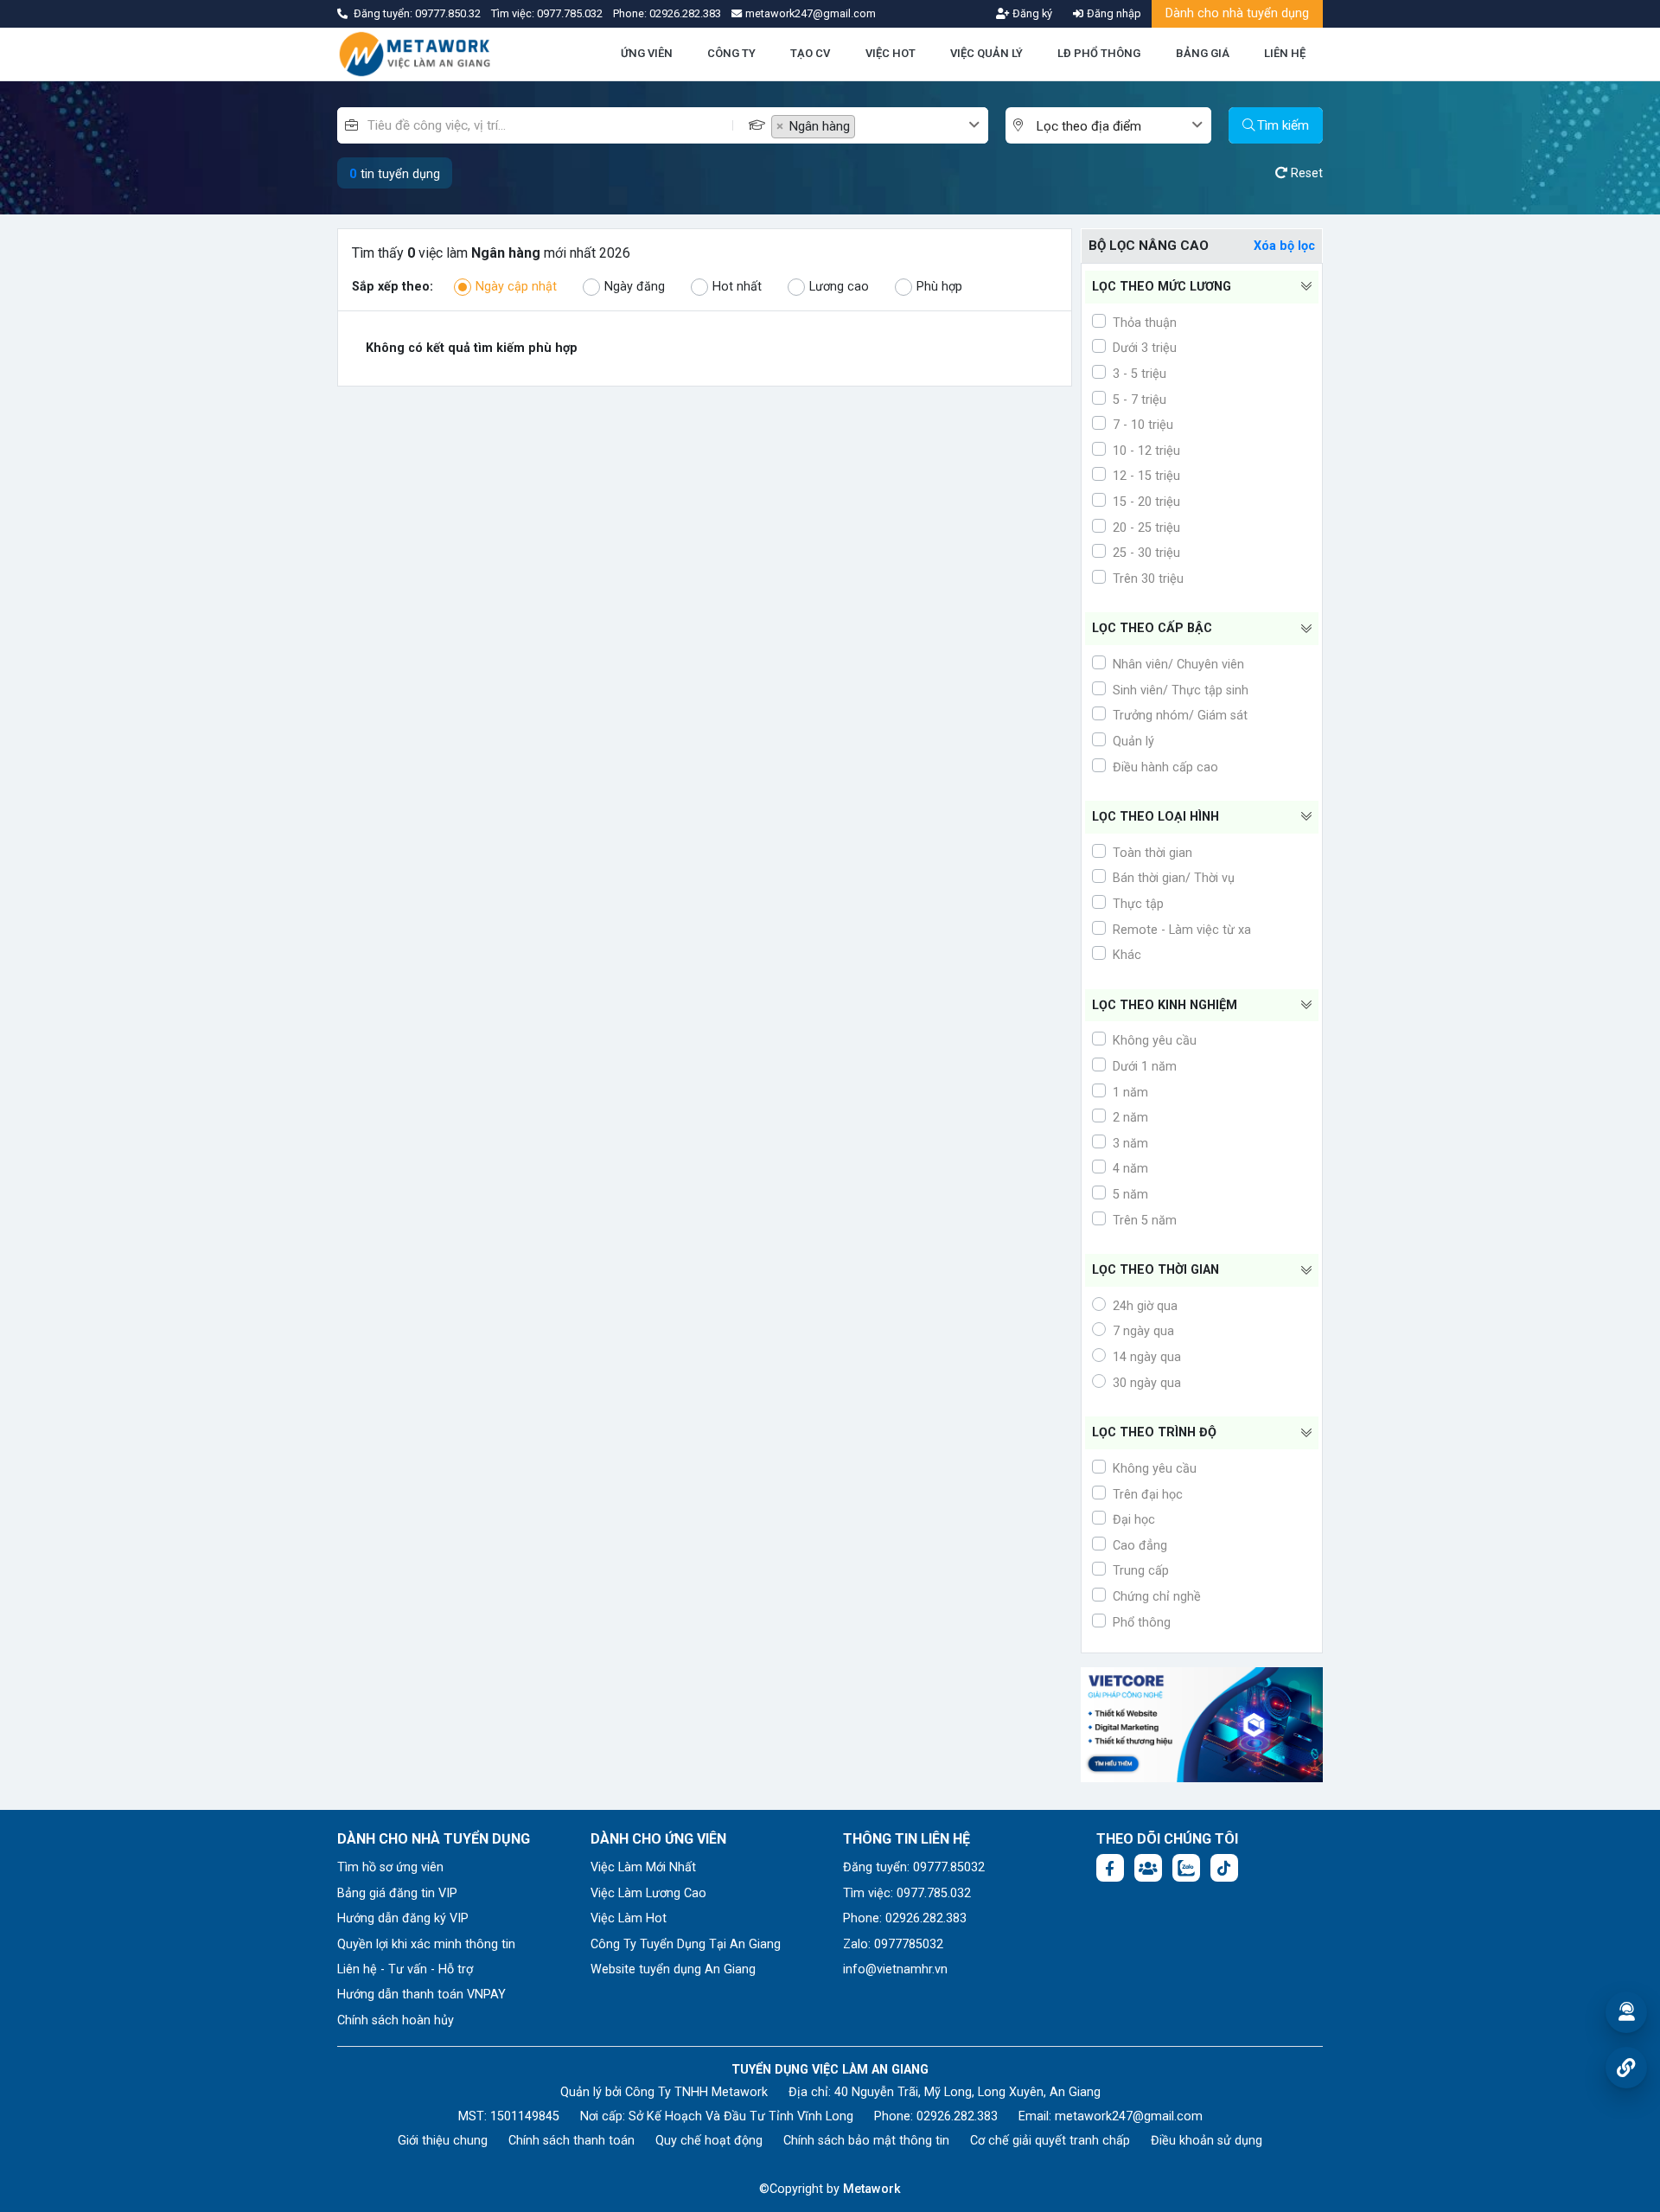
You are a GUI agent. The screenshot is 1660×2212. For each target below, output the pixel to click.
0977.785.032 (571, 13)
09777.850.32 (449, 13)
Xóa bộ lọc (1284, 246)
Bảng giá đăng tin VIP (397, 1893)
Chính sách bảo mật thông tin (866, 2141)
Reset (1305, 173)
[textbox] (913, 127)
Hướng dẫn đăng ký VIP (403, 1918)
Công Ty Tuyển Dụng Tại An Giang (686, 1944)
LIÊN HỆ (1285, 53)
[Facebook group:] (1148, 1868)
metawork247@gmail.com (1129, 2116)
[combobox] (880, 125)
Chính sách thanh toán (571, 2141)
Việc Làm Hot (629, 1918)
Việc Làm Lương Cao (648, 1893)
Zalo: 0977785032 (893, 1944)
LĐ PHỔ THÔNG (1099, 53)
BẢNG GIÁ (1203, 53)
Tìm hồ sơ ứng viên (390, 1867)
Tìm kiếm (1283, 125)
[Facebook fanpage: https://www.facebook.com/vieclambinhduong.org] (1110, 1868)
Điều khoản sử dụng (1207, 2141)
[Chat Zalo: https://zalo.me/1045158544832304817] (1186, 1868)
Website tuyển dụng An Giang (673, 1969)
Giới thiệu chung (443, 2141)
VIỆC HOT (891, 53)
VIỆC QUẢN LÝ (986, 53)
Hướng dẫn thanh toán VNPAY (421, 1995)
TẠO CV (810, 53)
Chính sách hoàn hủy (396, 2020)
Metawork (872, 2189)
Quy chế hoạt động (709, 2141)
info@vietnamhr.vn (895, 1969)
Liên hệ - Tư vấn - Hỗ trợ (405, 1969)
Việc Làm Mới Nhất (643, 1867)
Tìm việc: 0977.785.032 (907, 1893)
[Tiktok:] (1224, 1868)
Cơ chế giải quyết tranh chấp (1050, 2141)
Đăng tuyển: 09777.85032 (914, 1867)
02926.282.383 (685, 13)
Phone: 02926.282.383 (905, 1918)
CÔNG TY (731, 53)
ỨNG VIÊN (647, 53)
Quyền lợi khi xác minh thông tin (426, 1944)
